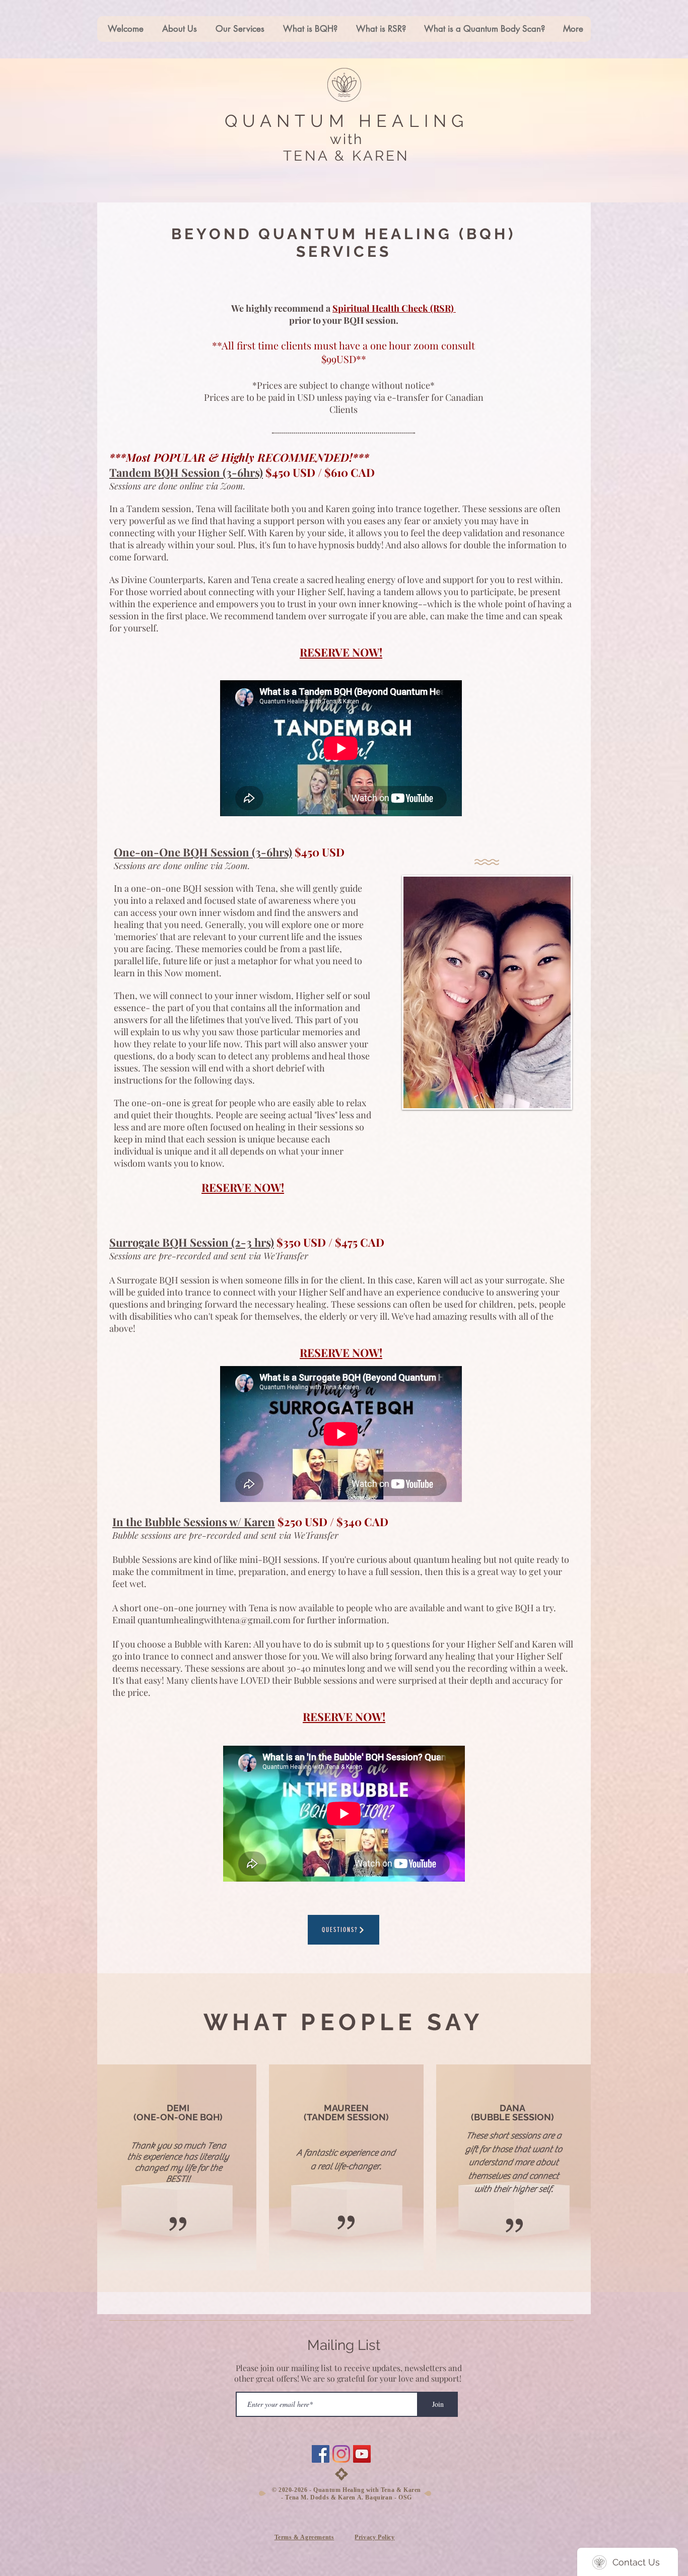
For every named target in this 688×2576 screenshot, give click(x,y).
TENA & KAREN (346, 156)
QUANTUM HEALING (347, 121)
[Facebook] (321, 2454)
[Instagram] (341, 2454)
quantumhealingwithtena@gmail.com (214, 1620)
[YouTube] (362, 2454)
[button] (238, 29)
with (346, 139)
